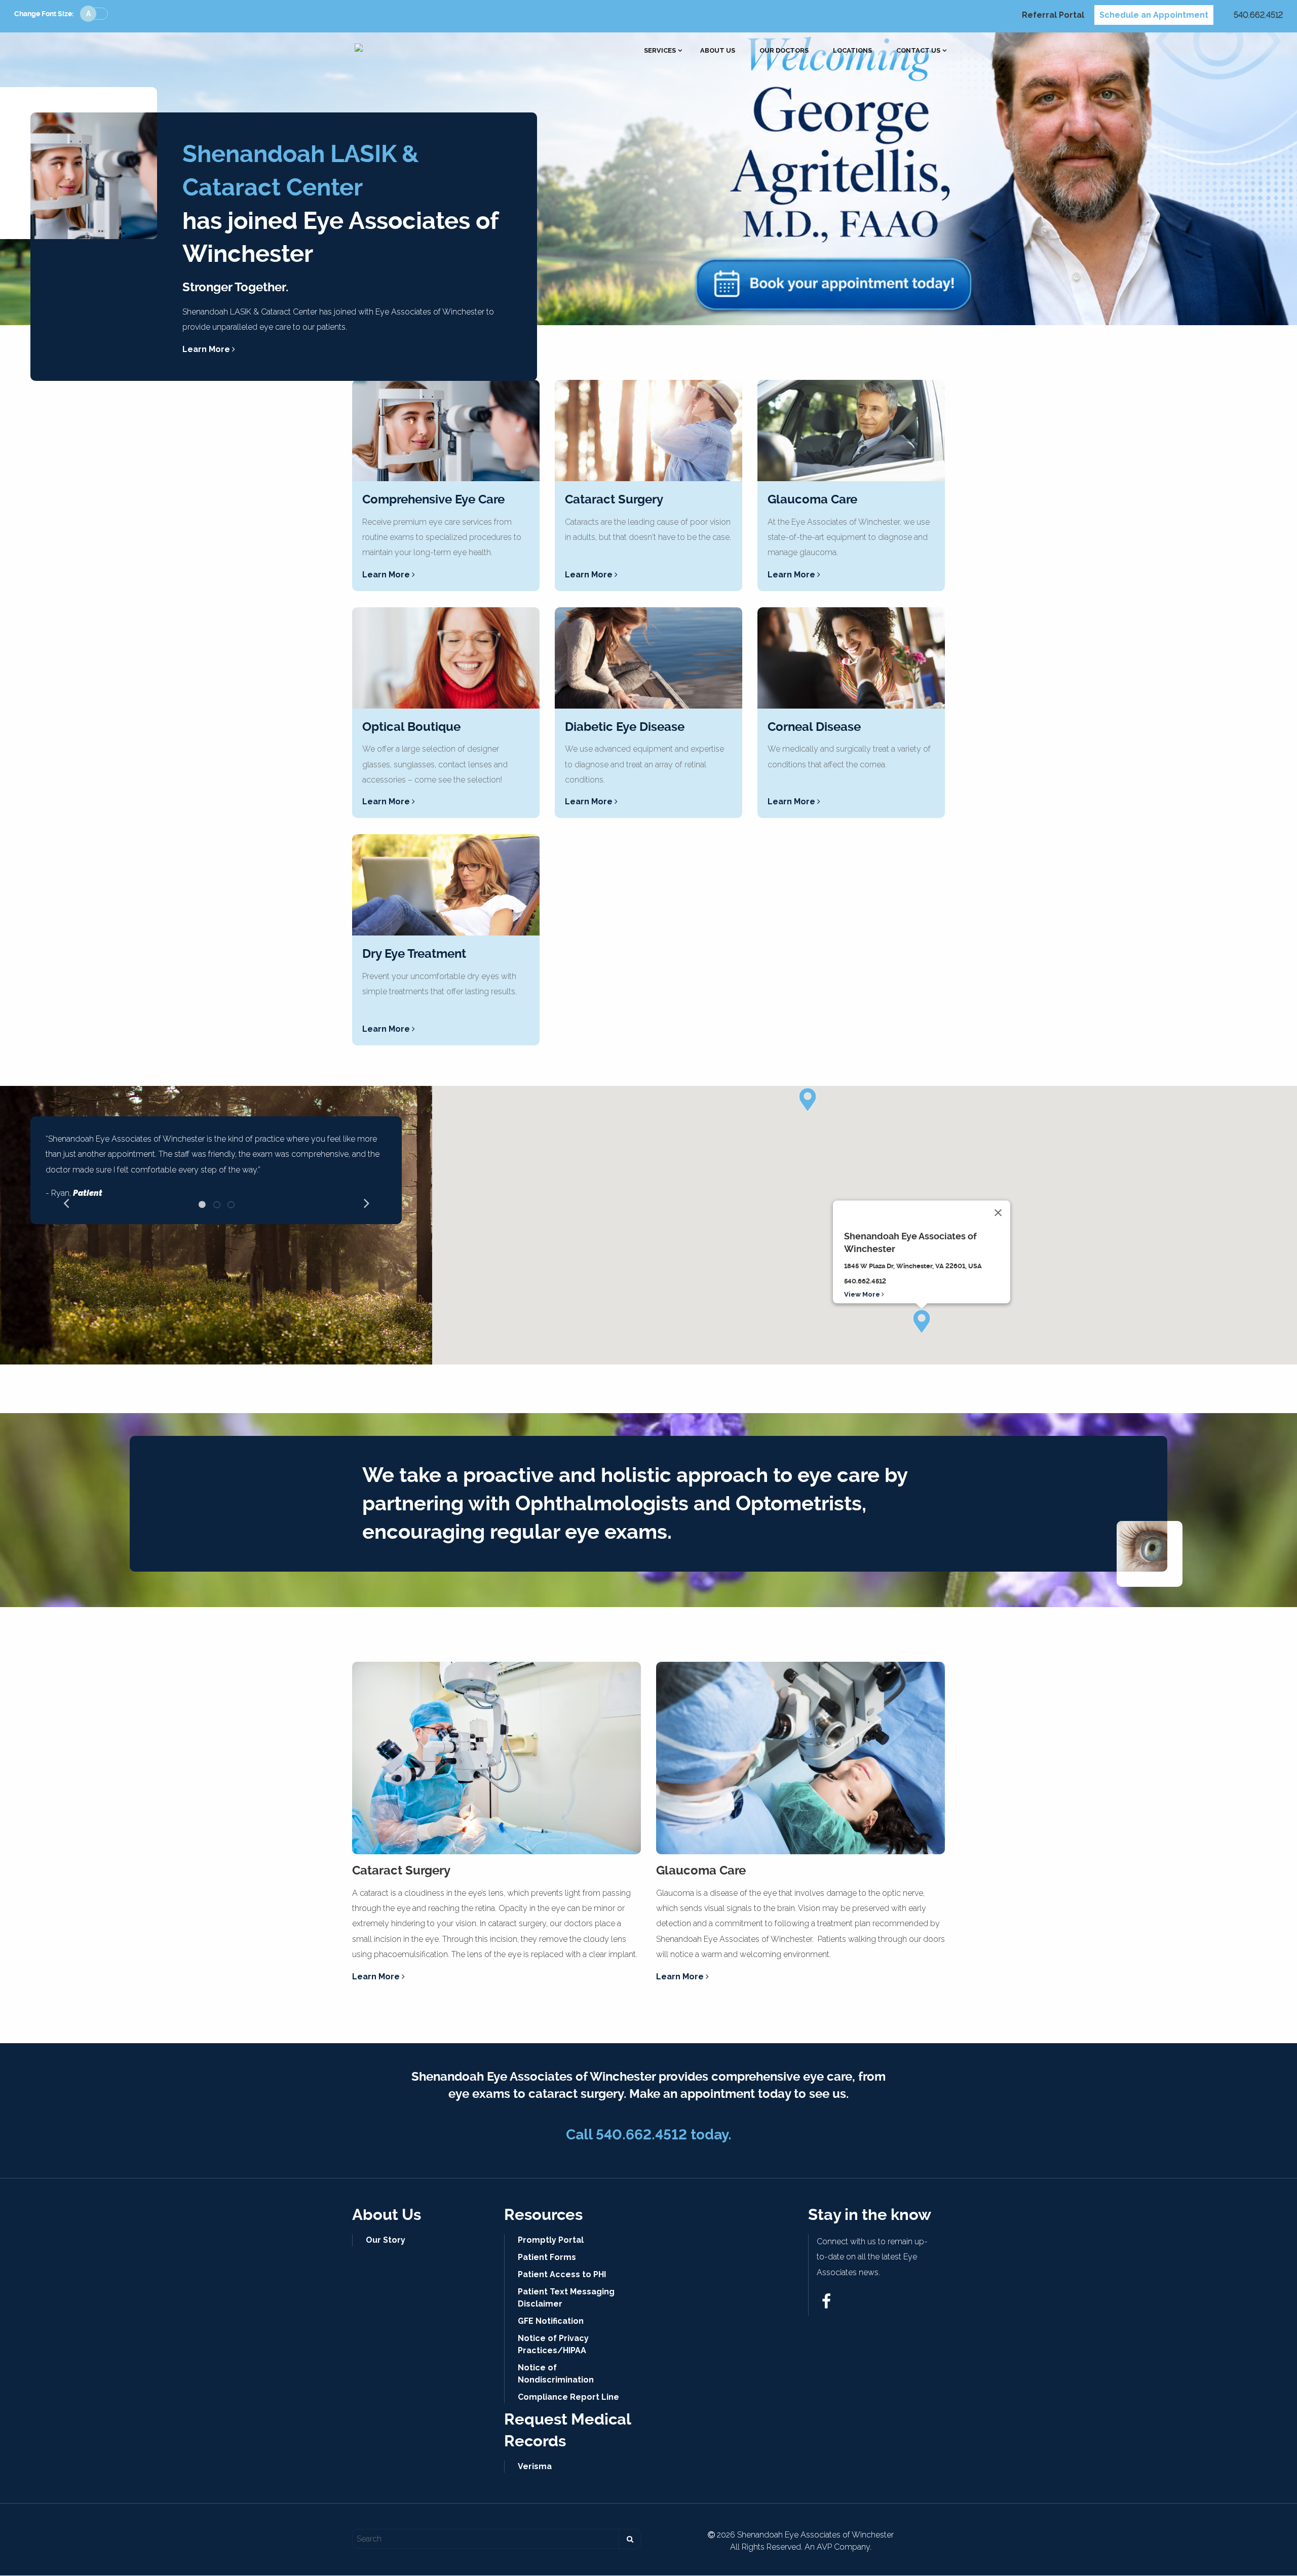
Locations (852, 51)
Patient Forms (547, 2257)
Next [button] (366, 1202)
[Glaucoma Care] (851, 431)
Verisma (535, 2466)
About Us (718, 51)
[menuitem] (660, 51)
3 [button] (231, 1204)
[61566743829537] (826, 2304)
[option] (216, 1170)
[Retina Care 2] (648, 658)
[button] (922, 1321)
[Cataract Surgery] (648, 431)
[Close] (998, 1213)
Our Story (386, 2240)
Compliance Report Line (568, 2397)
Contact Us (918, 51)
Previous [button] (66, 1202)
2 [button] (217, 1204)
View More (863, 1294)
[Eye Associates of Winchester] (359, 47)
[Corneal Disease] (851, 658)
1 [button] (202, 1204)
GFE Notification (551, 2321)
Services (660, 51)
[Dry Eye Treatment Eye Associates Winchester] (446, 885)
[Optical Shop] (446, 658)
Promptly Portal (551, 2240)
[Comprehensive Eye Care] (446, 431)
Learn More (207, 349)
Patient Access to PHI (562, 2274)
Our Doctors (784, 51)
